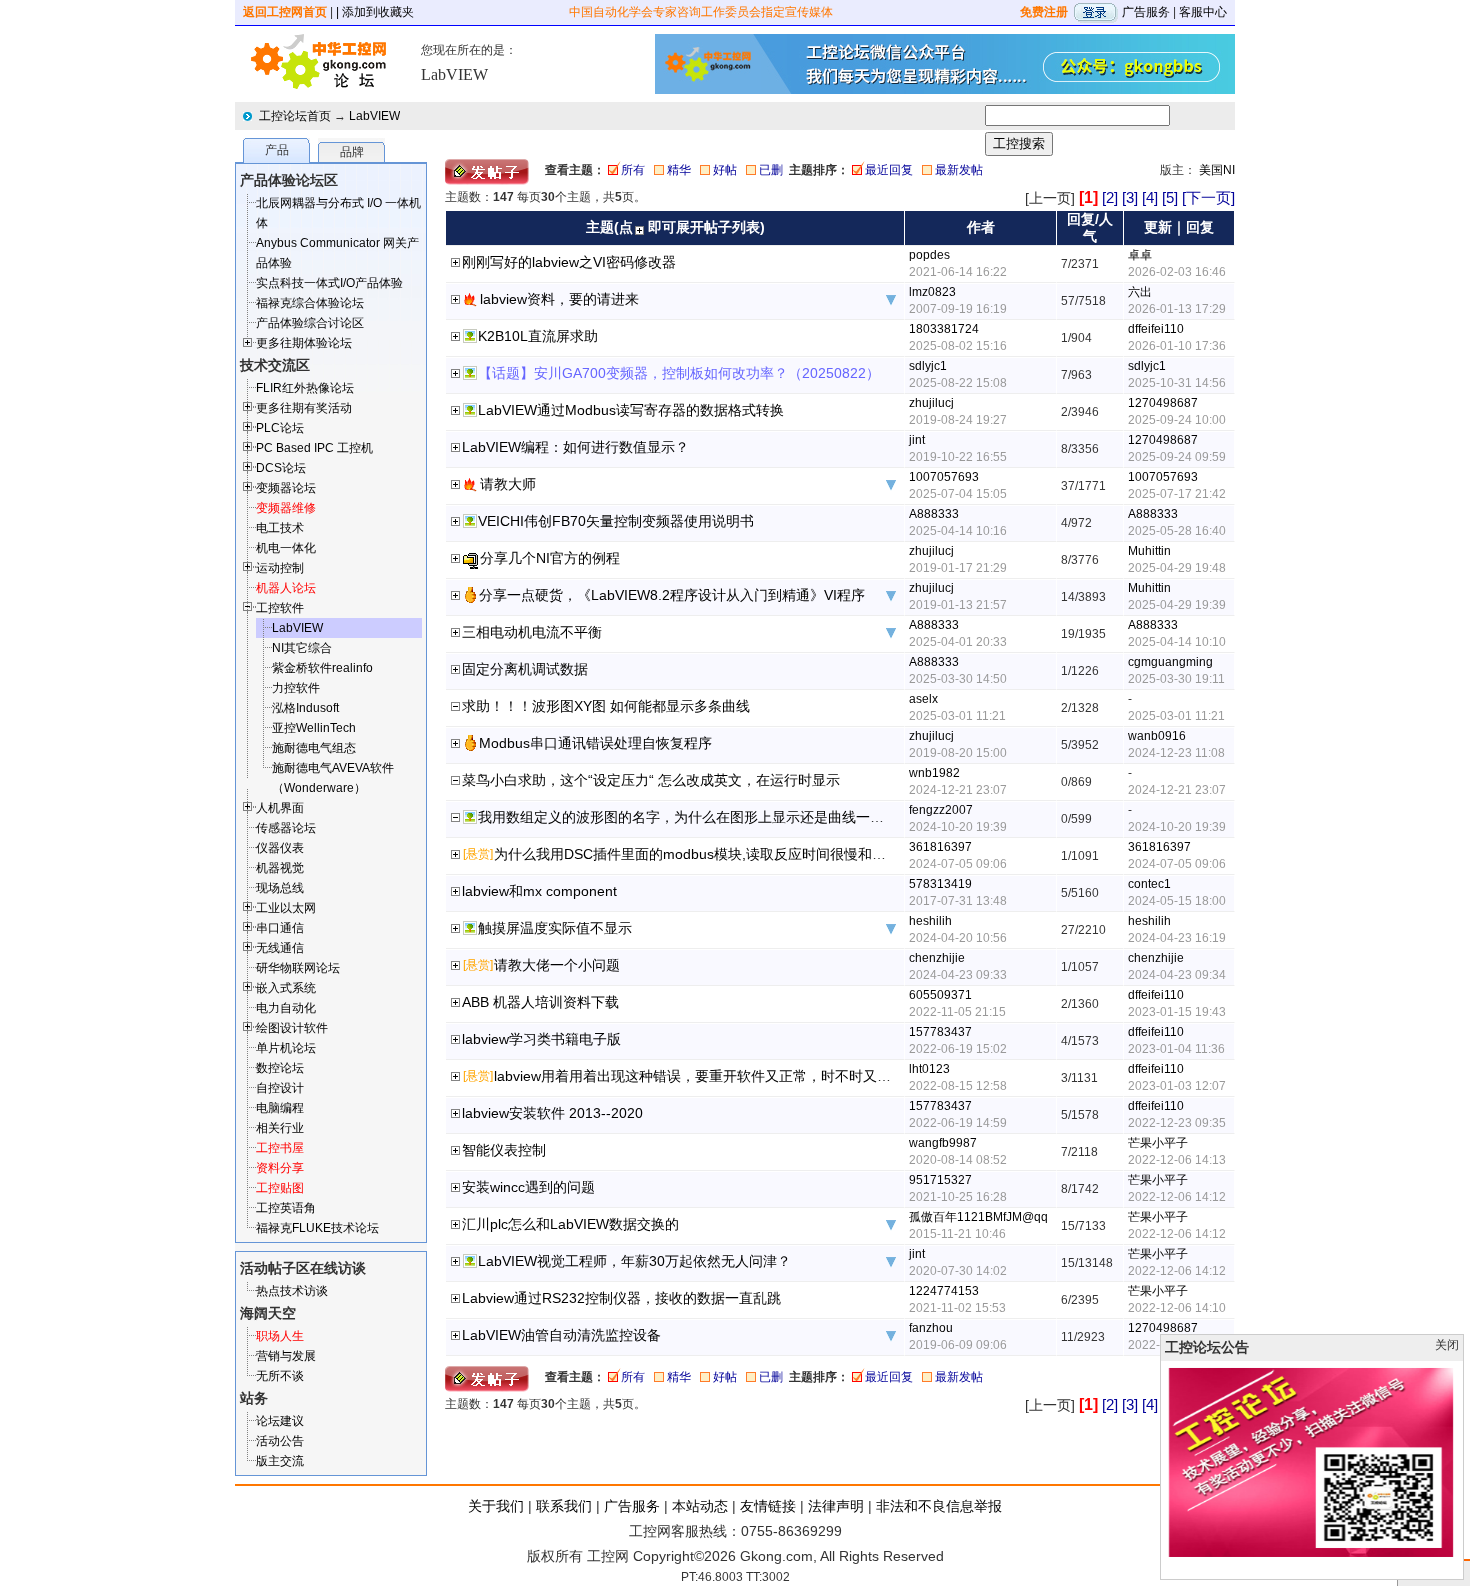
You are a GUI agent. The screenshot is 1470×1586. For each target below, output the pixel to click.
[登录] (1095, 12)
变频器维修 (286, 508)
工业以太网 (286, 908)
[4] (1150, 197)
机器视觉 (280, 868)
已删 (771, 170)
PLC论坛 (280, 428)
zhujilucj (931, 403)
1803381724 (944, 329)
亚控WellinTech (314, 728)
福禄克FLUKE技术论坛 (317, 1228)
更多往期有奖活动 (304, 408)
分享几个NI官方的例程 (550, 558)
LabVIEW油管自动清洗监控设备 (561, 1335)
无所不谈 (280, 1376)
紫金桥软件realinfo (322, 668)
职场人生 (280, 1336)
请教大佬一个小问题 (557, 965)
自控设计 (280, 1088)
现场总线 (280, 888)
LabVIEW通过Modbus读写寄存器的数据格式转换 (631, 410)
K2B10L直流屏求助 (538, 336)
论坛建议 (280, 1421)
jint (917, 440)
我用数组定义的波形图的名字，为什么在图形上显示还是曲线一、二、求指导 (716, 817)
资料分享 (280, 1168)
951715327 (940, 1180)
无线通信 (280, 948)
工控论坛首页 (295, 116)
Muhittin (1149, 551)
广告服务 (1146, 12)
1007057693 (944, 477)
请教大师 (508, 484)
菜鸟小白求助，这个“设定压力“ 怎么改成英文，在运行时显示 (651, 780)
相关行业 (280, 1128)
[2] (1110, 197)
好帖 (725, 170)
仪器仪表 (280, 848)
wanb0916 (1157, 736)
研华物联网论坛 (298, 968)
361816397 (940, 847)
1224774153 (944, 1291)
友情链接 (768, 1506)
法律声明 (836, 1506)
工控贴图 (280, 1188)
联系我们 (564, 1506)
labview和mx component (539, 891)
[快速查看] (456, 264)
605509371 (940, 995)
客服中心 (1203, 12)
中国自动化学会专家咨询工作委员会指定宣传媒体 (701, 12)
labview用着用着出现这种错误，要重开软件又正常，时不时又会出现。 (713, 1076)
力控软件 (296, 688)
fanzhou (931, 1328)
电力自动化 (286, 1008)
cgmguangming (1170, 662)
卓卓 (1140, 255)
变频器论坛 (286, 488)
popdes (929, 255)
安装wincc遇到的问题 (528, 1187)
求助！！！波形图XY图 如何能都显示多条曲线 (606, 706)
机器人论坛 (286, 588)
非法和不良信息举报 (939, 1506)
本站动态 (700, 1506)
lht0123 (929, 1069)
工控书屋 (280, 1148)
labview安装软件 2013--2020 (552, 1113)
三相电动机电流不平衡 (532, 632)
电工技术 (280, 528)
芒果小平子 (1158, 1143)
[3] (1130, 197)
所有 (633, 170)
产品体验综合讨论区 (310, 323)
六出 (1140, 292)
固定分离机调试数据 (525, 669)
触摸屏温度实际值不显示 (555, 928)
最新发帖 (959, 170)
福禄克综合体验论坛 (310, 303)
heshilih (930, 921)
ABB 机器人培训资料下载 (540, 1002)
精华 (679, 170)
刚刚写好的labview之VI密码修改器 (569, 262)
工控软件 (280, 608)
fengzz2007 (941, 810)
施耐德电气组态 (314, 748)
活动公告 (280, 1441)
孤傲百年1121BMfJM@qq (978, 1217)
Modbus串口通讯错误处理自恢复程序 (595, 743)
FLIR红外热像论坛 (305, 388)
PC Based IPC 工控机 (314, 448)
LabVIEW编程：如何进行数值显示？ (575, 447)
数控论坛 (280, 1068)
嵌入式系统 (286, 988)
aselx (923, 699)
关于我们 (496, 1506)
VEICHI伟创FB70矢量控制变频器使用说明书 (616, 521)
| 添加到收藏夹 (375, 12)
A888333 (934, 514)
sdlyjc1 (928, 366)
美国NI (1217, 170)
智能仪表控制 (504, 1150)
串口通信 (280, 928)
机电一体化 (286, 548)
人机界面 (280, 808)
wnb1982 (934, 773)
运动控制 (280, 568)
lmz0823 (932, 292)
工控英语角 (286, 1208)
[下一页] (1208, 197)
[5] (1170, 197)
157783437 (940, 1032)
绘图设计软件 (292, 1028)
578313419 (940, 884)
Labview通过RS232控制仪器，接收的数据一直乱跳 (621, 1298)
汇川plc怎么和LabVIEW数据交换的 (570, 1224)
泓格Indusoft (305, 708)
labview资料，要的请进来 (559, 299)
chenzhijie (937, 958)
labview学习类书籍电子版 (541, 1039)
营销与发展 (286, 1356)
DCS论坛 (281, 468)
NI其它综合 (302, 648)
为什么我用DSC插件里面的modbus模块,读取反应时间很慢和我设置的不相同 (732, 854)
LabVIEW (374, 116)
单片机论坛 (286, 1048)
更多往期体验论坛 (304, 343)
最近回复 (889, 170)
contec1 (1149, 884)
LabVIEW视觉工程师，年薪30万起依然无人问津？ (634, 1261)
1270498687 (1163, 403)
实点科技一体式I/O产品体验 (329, 283)
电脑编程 (280, 1108)
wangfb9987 (943, 1143)
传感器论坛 (286, 828)
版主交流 (280, 1461)
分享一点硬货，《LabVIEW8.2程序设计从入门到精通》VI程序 (672, 595)
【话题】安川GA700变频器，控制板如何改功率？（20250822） (679, 373)
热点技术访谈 (292, 1291)
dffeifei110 (1156, 329)
